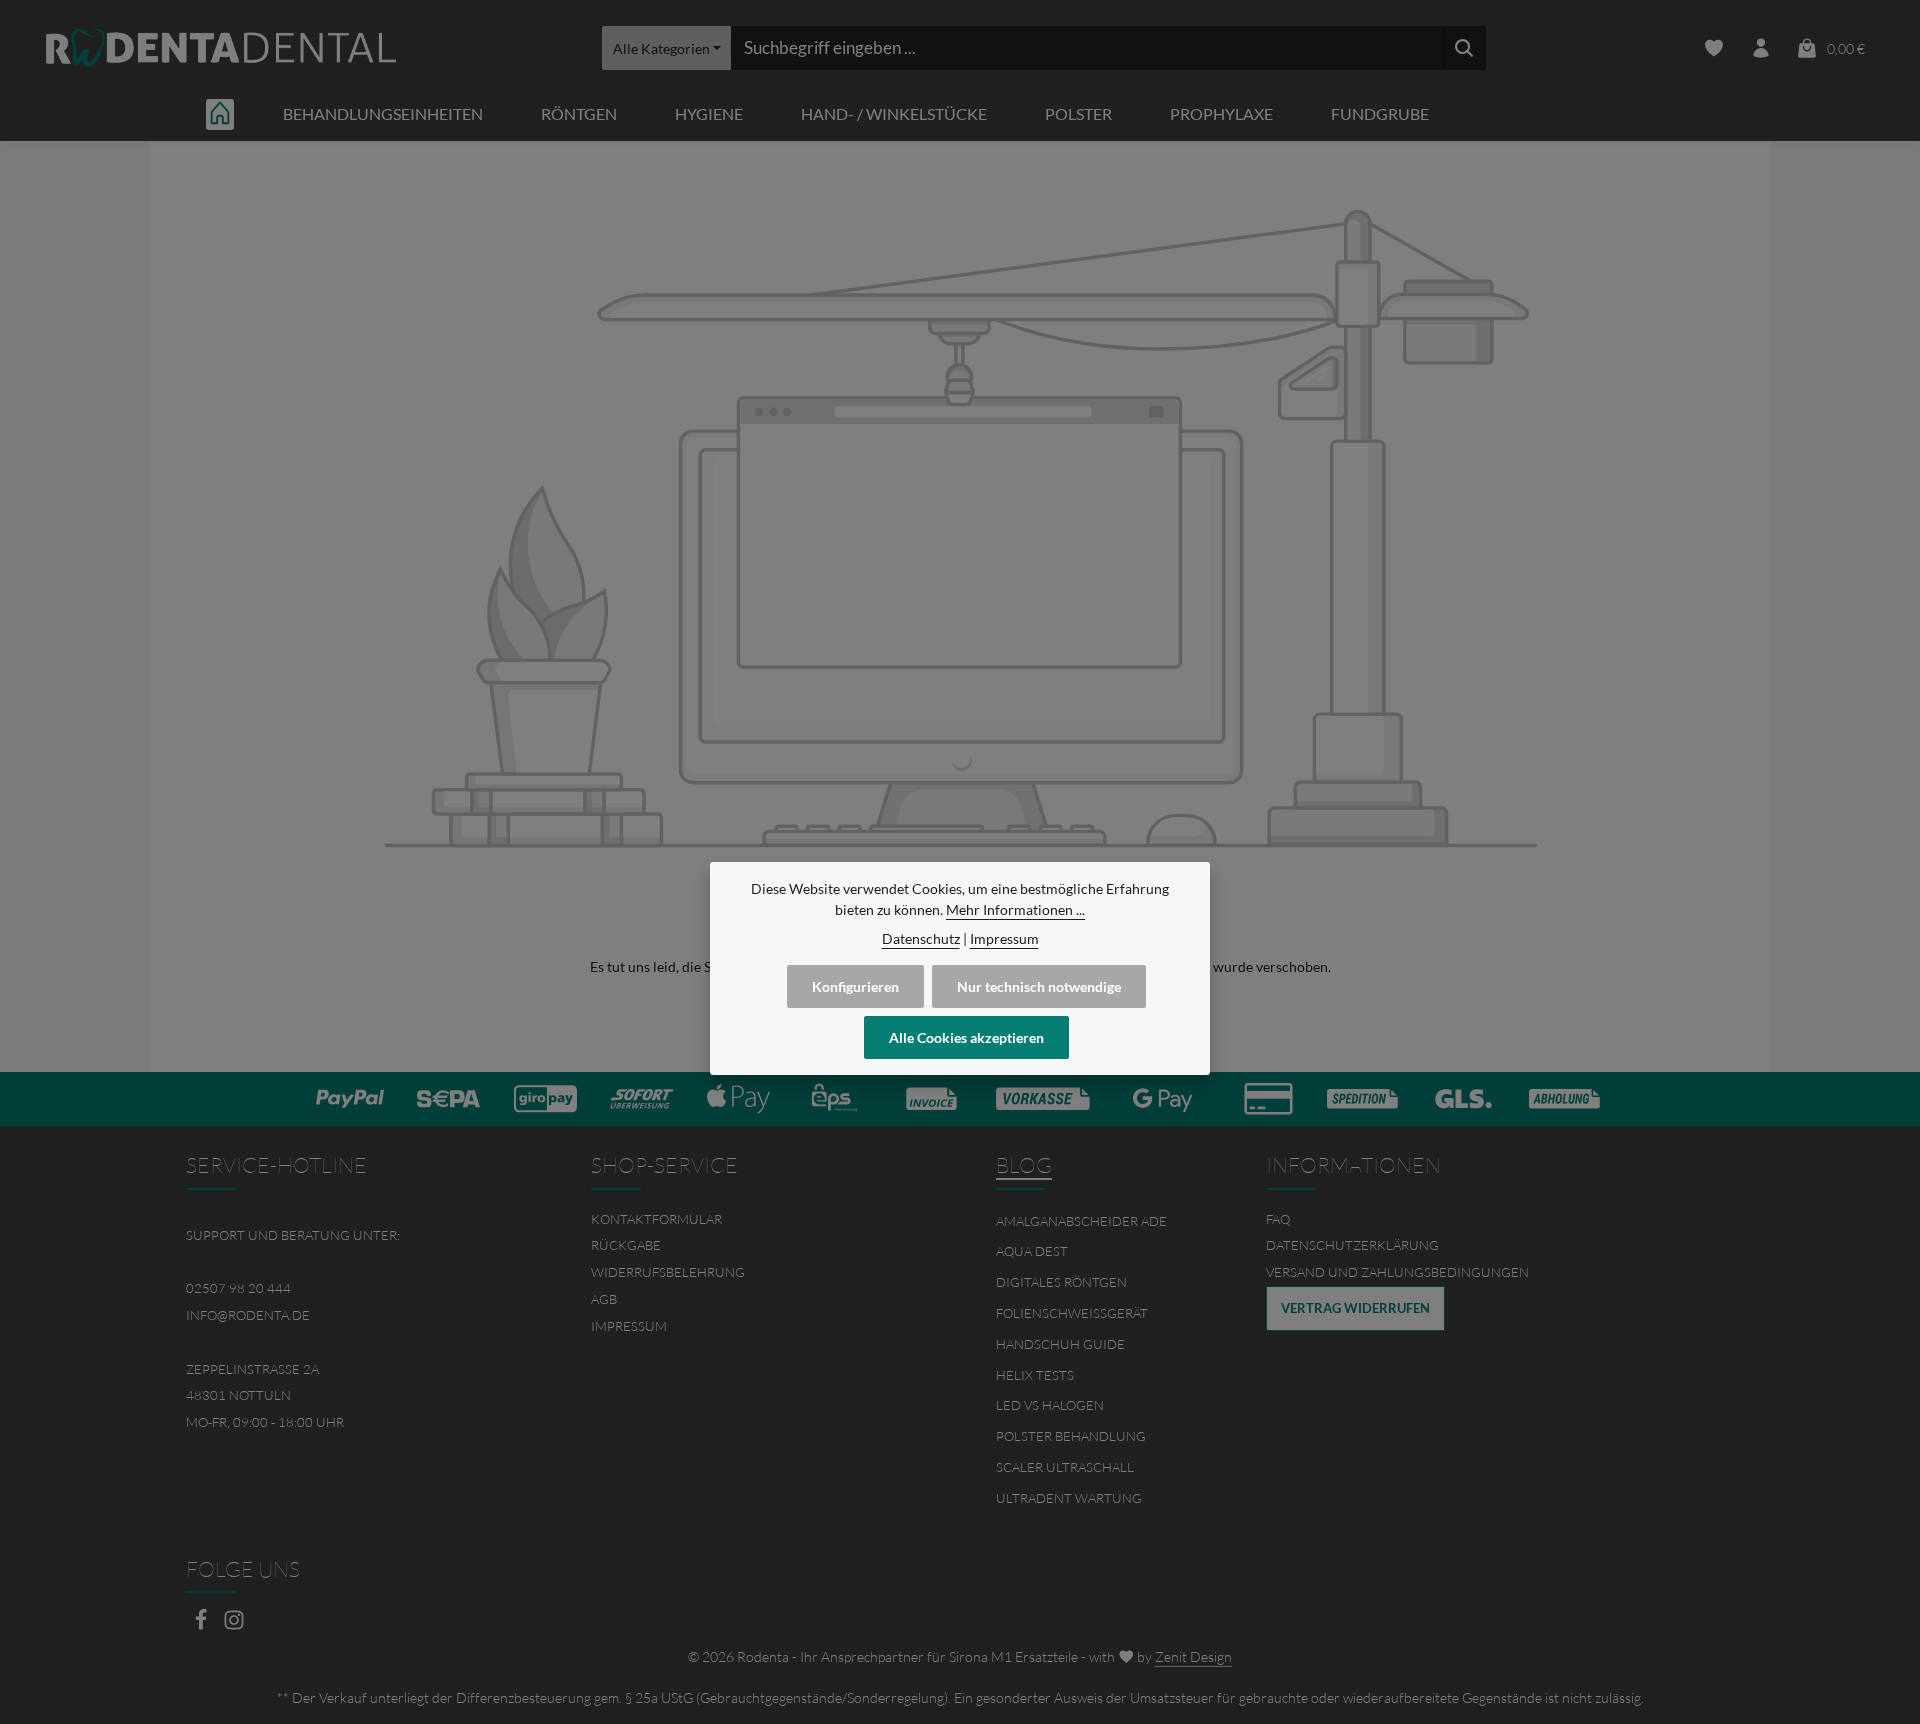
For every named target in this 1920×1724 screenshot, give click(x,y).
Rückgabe (626, 1245)
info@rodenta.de (248, 1315)
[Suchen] (1464, 48)
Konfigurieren (855, 986)
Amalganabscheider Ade (1081, 1221)
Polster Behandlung (1071, 1436)
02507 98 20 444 (238, 1288)
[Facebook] (202, 1625)
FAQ (1278, 1219)
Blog (1024, 1165)
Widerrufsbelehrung (668, 1272)
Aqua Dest (1032, 1251)
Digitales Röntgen (1061, 1282)
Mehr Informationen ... (1015, 909)
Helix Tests (1035, 1375)
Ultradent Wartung (1069, 1498)
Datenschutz (921, 938)
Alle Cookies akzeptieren (966, 1037)
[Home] (220, 113)
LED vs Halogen (1050, 1405)
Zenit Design (1193, 1656)
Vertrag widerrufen (1355, 1308)
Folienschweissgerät (1072, 1313)
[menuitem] (757, 1219)
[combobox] (1087, 48)
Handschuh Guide (1060, 1344)
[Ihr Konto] (1760, 48)
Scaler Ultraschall (1065, 1467)
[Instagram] (234, 1625)
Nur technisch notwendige (1039, 986)
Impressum (629, 1326)
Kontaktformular (656, 1219)
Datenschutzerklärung (1352, 1245)
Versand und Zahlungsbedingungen (1397, 1272)
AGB (604, 1299)
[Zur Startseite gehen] (221, 48)
